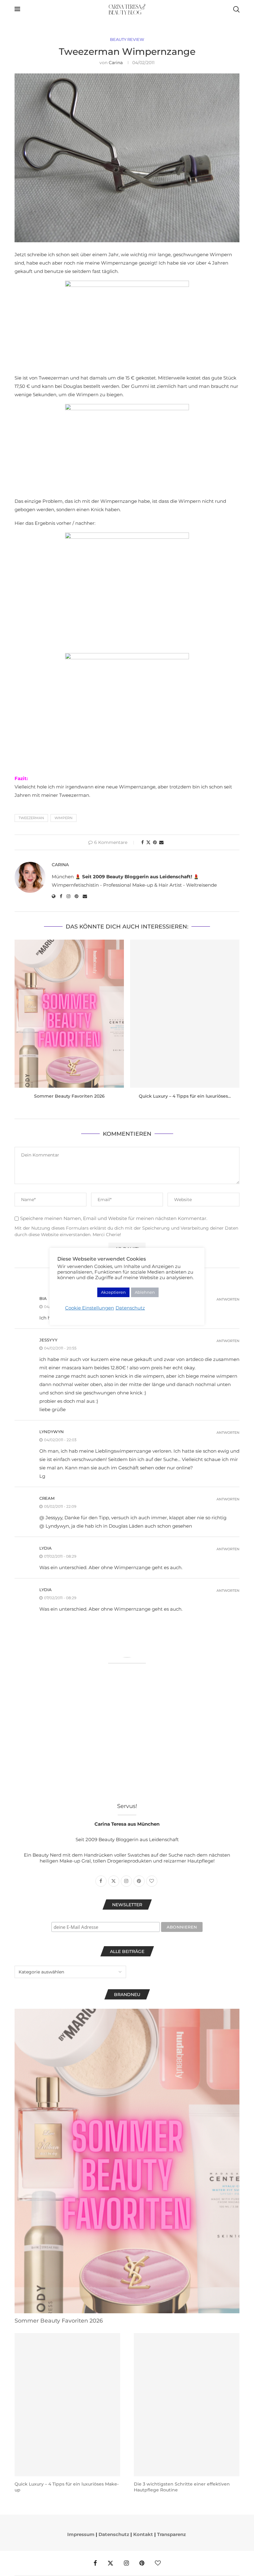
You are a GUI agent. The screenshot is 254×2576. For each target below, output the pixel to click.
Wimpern (63, 818)
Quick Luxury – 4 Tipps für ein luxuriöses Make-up (67, 2487)
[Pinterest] (142, 2563)
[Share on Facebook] (142, 842)
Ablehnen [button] (145, 1292)
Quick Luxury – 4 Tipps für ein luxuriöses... (185, 1096)
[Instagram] (126, 2563)
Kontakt (143, 2534)
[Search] (236, 9)
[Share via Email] (161, 842)
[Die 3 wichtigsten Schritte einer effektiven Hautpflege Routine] (187, 2405)
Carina (116, 63)
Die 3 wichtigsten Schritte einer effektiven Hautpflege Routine (182, 2487)
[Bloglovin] (158, 2563)
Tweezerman (31, 818)
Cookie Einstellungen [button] (90, 1308)
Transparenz (171, 2534)
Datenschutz (114, 2534)
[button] (23, 1023)
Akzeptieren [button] (113, 1292)
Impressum (81, 2534)
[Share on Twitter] (148, 842)
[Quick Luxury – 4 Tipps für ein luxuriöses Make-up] (185, 1014)
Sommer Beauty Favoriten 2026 (69, 1096)
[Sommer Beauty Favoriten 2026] (69, 1014)
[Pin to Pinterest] (155, 842)
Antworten (228, 1299)
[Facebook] (95, 2563)
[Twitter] (110, 2563)
